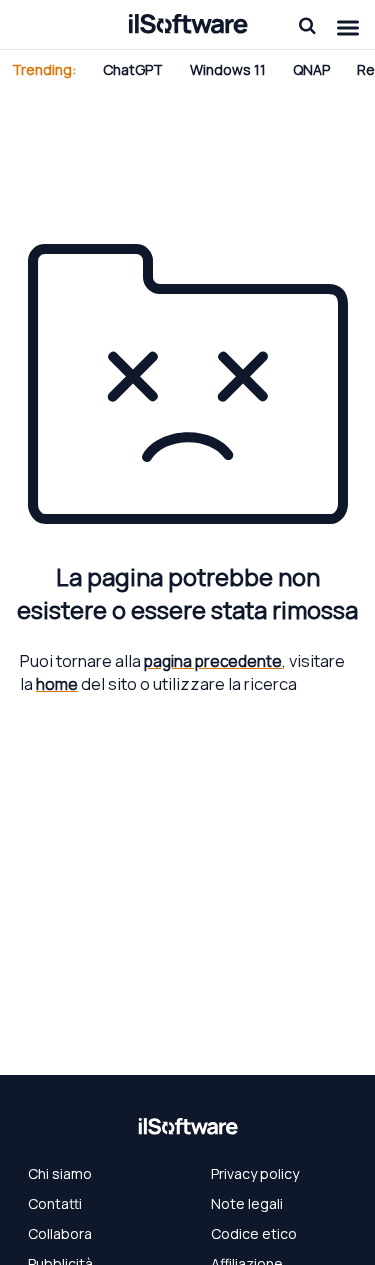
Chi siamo (60, 1173)
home (57, 684)
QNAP (311, 69)
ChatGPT (133, 69)
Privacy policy (255, 1173)
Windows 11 (228, 69)
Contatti (55, 1203)
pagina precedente (213, 661)
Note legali (247, 1203)
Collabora (60, 1233)
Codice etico (254, 1233)
